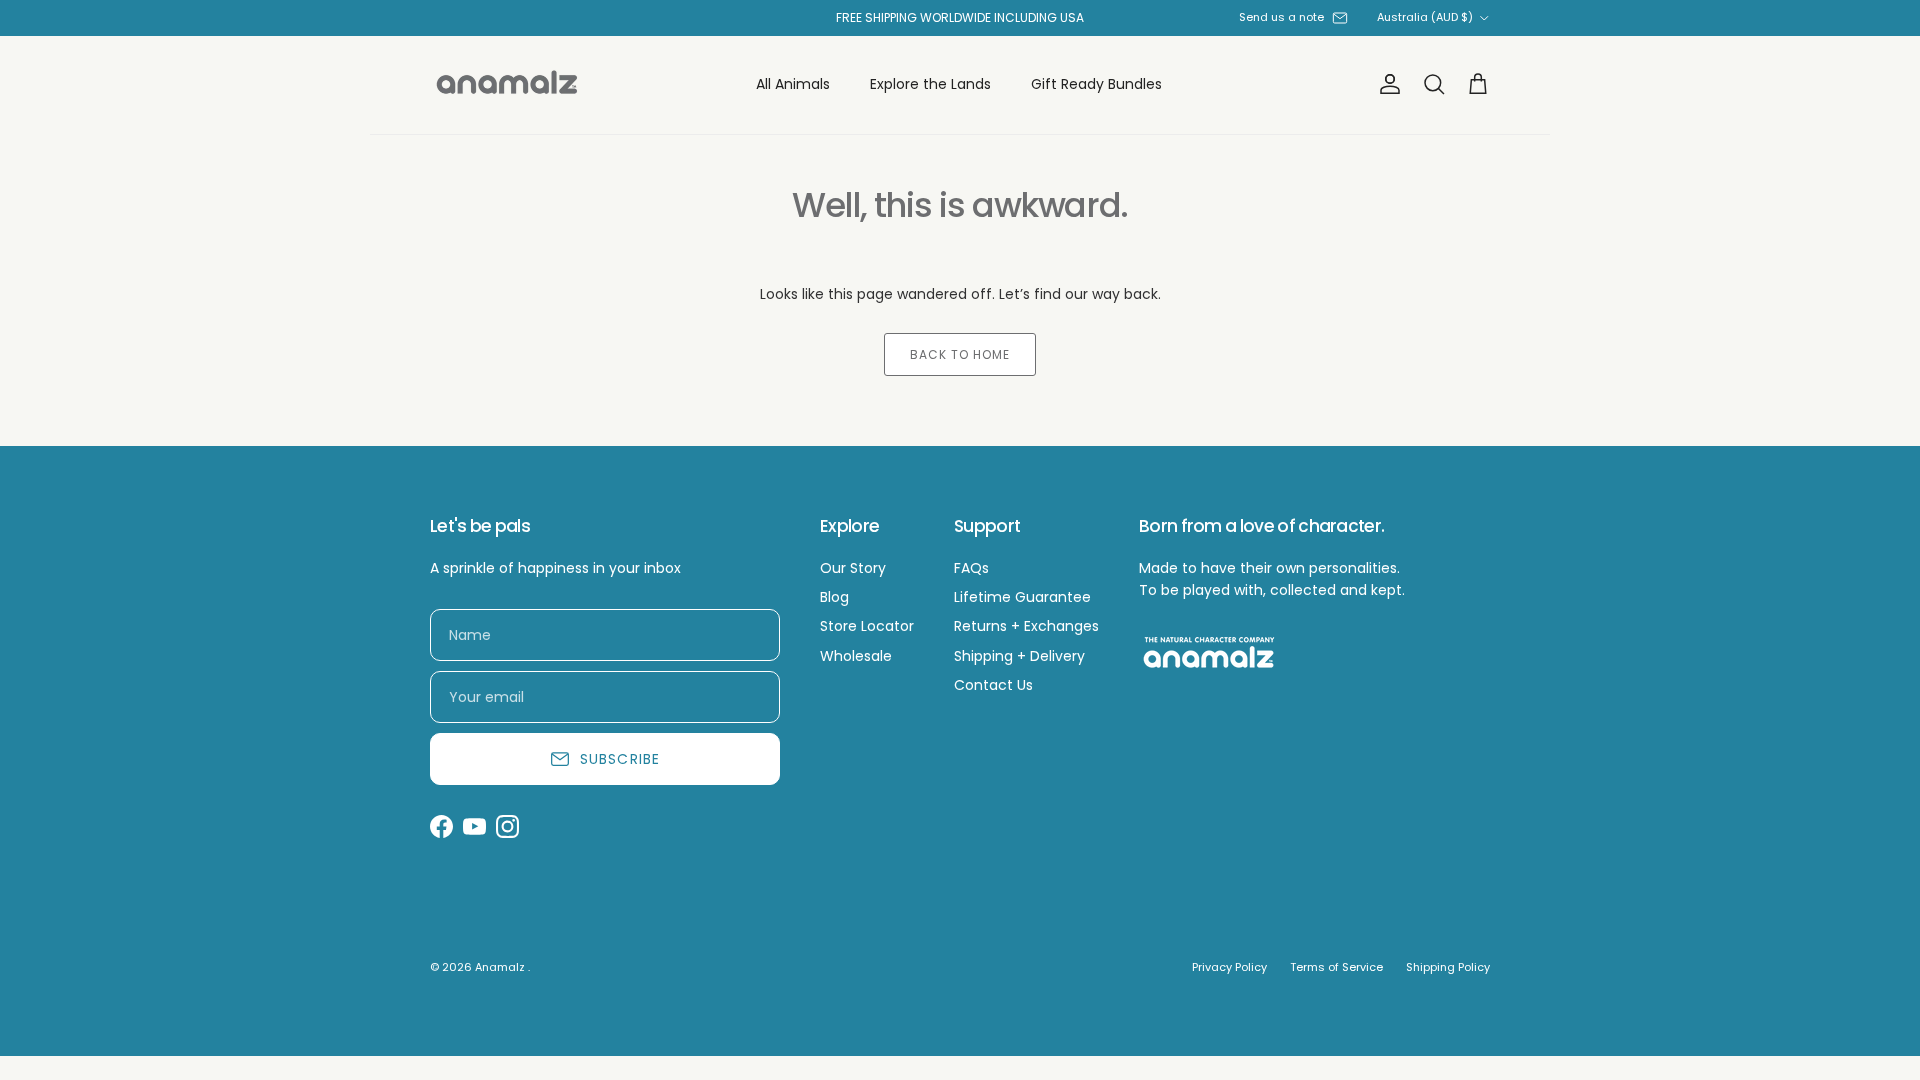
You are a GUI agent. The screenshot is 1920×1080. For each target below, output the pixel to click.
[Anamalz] (507, 85)
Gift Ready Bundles (1096, 84)
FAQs (971, 568)
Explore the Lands (930, 84)
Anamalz (501, 967)
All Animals (793, 84)
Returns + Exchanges (1026, 626)
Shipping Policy (1448, 967)
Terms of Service (1336, 967)
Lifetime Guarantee (1022, 597)
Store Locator (867, 626)
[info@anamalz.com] (1340, 18)
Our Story (853, 568)
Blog (834, 597)
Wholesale (856, 656)
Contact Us (993, 685)
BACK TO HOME (960, 354)
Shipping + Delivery (1019, 656)
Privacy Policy (1229, 967)
